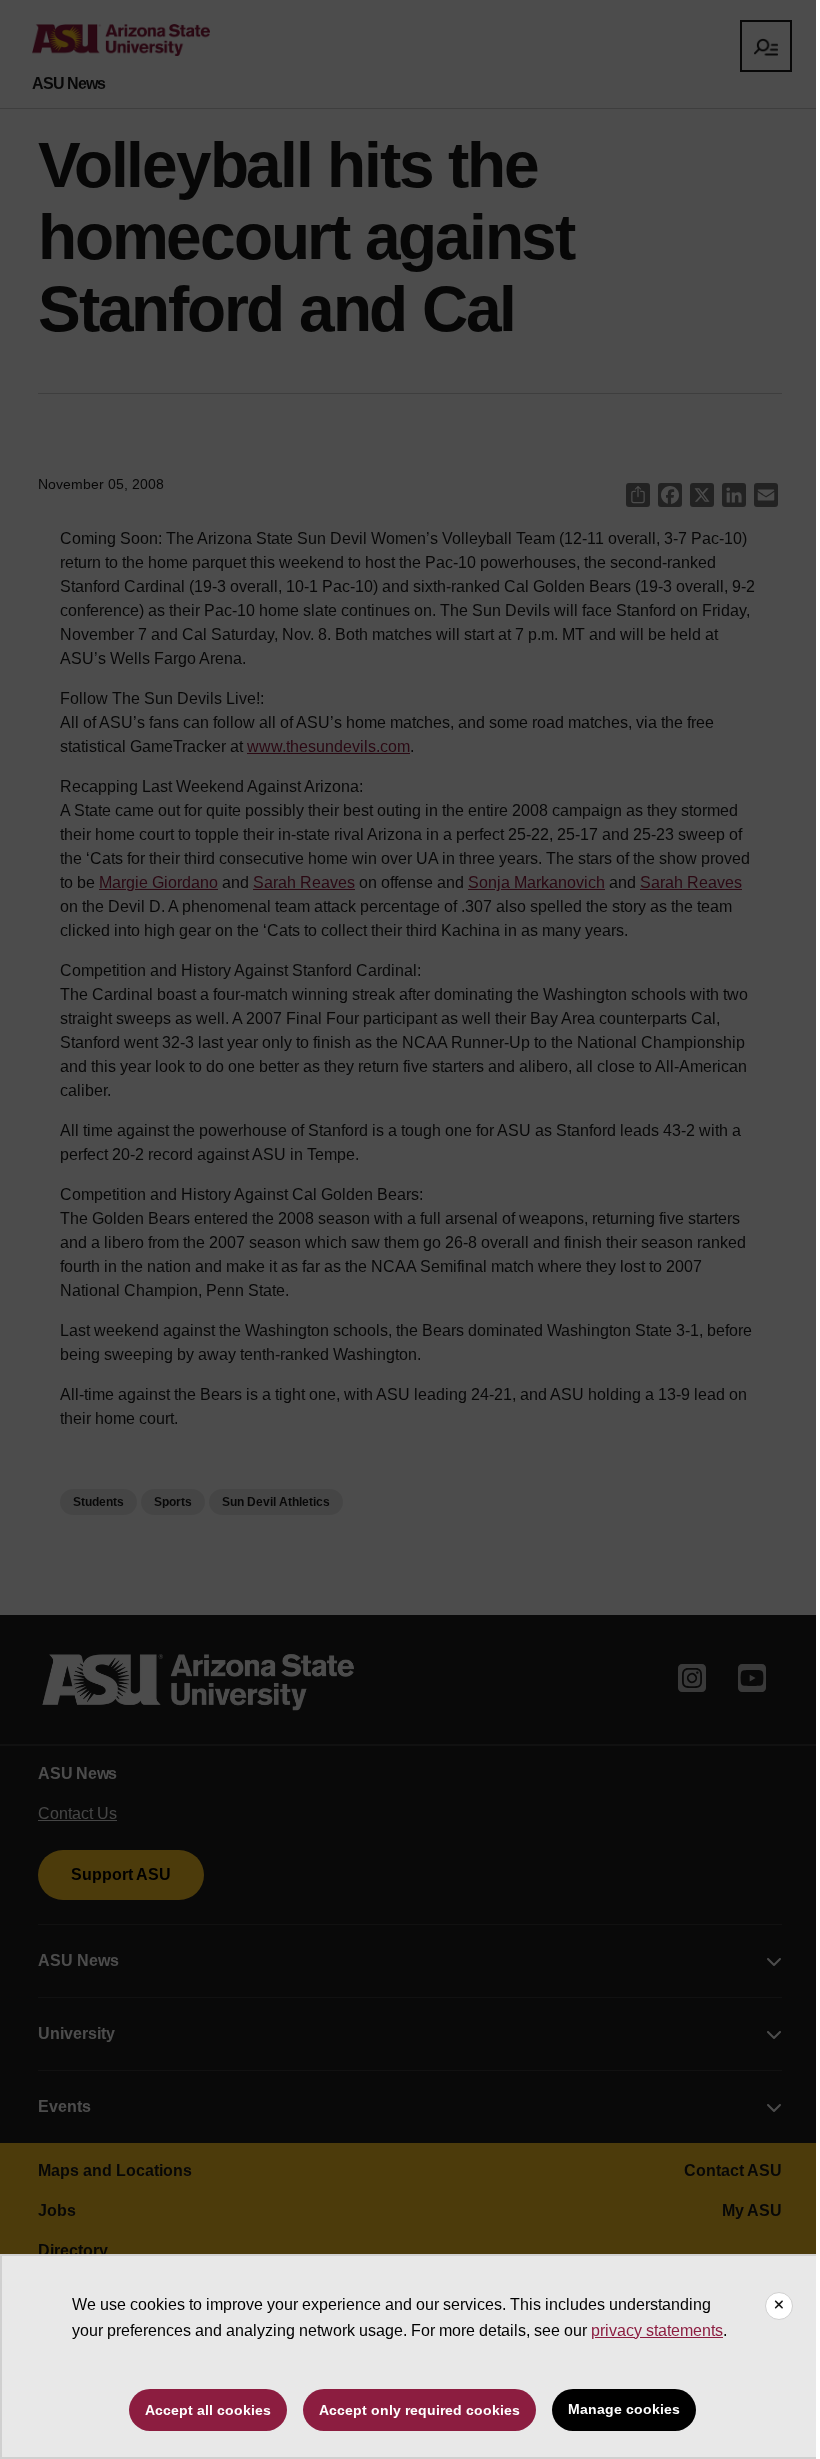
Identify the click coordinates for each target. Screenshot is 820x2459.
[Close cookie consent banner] (779, 2306)
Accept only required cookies (419, 2410)
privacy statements (657, 2330)
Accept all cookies (208, 2410)
